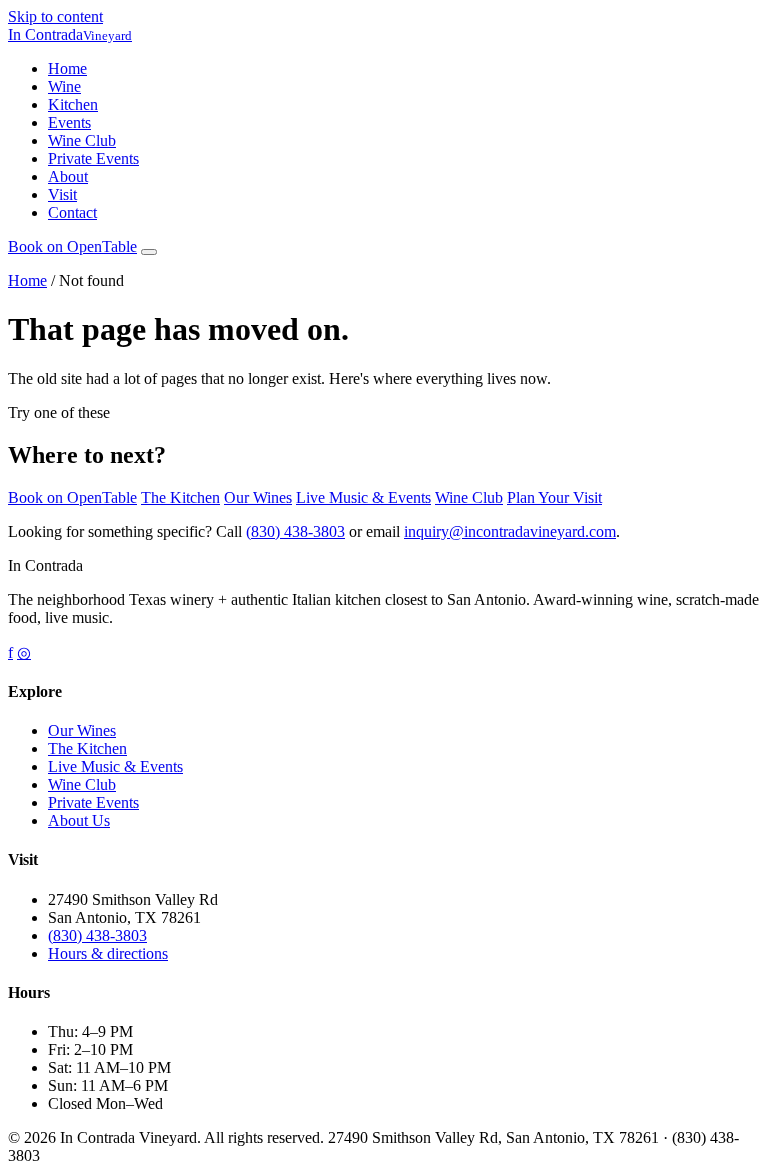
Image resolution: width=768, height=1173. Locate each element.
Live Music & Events (363, 497)
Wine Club (82, 140)
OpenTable (72, 246)
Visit (62, 194)
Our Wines (258, 497)
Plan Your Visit (554, 497)
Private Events (93, 158)
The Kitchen (180, 497)
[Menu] (149, 252)
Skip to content (55, 16)
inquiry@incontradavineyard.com (510, 531)
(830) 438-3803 (295, 531)
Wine (64, 86)
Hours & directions (108, 953)
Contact (72, 212)
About (68, 176)
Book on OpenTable (72, 497)
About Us (79, 820)
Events (69, 122)
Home (67, 68)
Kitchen (73, 104)
